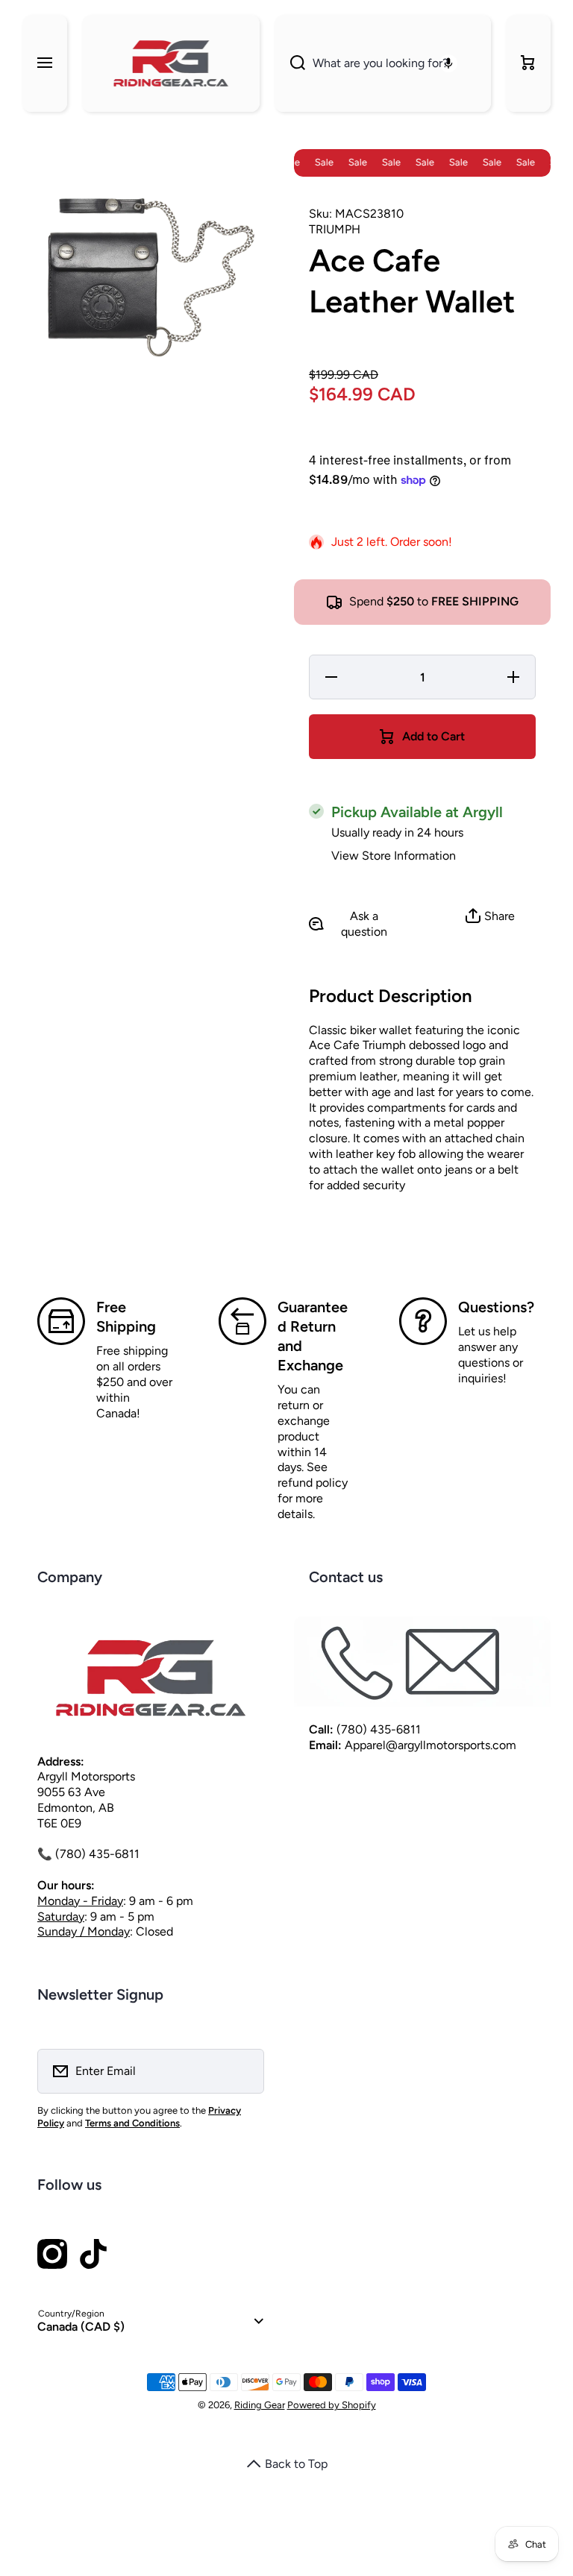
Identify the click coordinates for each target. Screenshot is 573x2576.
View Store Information (394, 856)
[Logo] (171, 63)
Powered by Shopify (332, 2405)
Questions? (496, 1307)
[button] (528, 63)
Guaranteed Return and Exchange (313, 1336)
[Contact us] (422, 1662)
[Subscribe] (243, 2071)
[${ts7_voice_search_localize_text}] (448, 63)
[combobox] (383, 63)
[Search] (290, 63)
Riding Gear (260, 2405)
